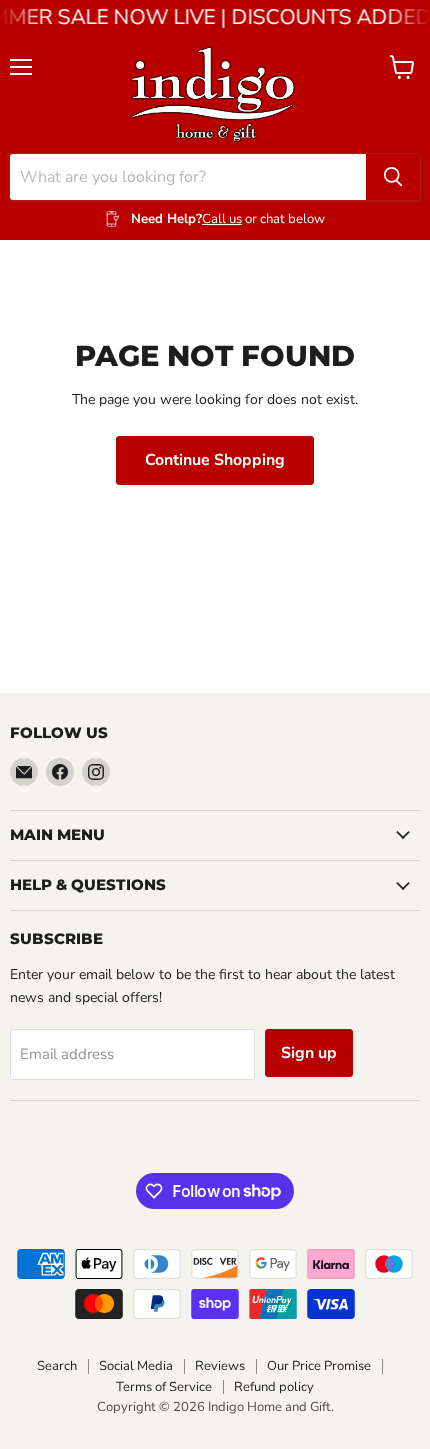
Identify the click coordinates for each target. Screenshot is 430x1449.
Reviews (220, 1366)
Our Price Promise (319, 1366)
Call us (222, 219)
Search (57, 1366)
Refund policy (274, 1387)
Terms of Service (164, 1387)
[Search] (393, 177)
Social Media (136, 1366)
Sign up (309, 1053)
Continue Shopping (215, 460)
